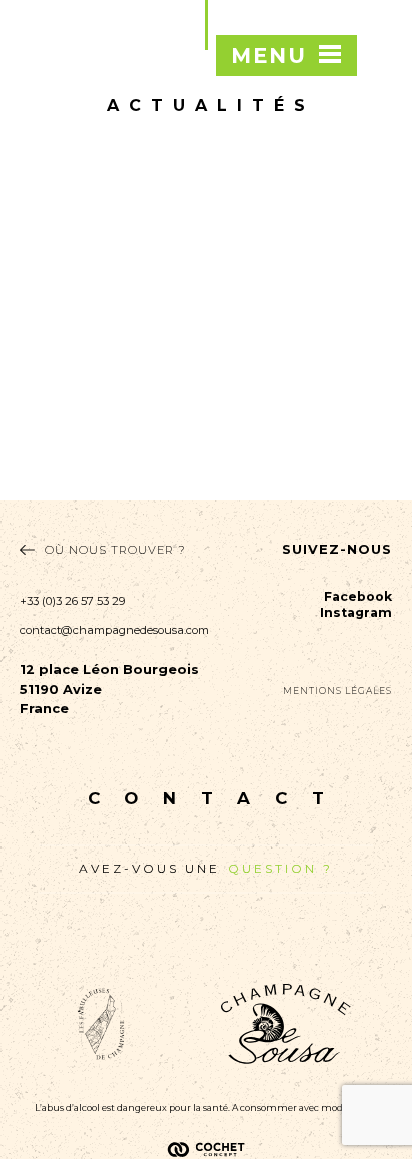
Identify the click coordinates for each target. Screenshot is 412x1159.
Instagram (356, 612)
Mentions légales (337, 690)
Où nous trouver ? (115, 550)
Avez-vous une (206, 868)
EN (381, 102)
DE (381, 209)
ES (381, 155)
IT (381, 182)
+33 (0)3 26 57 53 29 (72, 601)
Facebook (358, 596)
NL (381, 129)
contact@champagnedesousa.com (113, 630)
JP (381, 236)
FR (381, 75)
